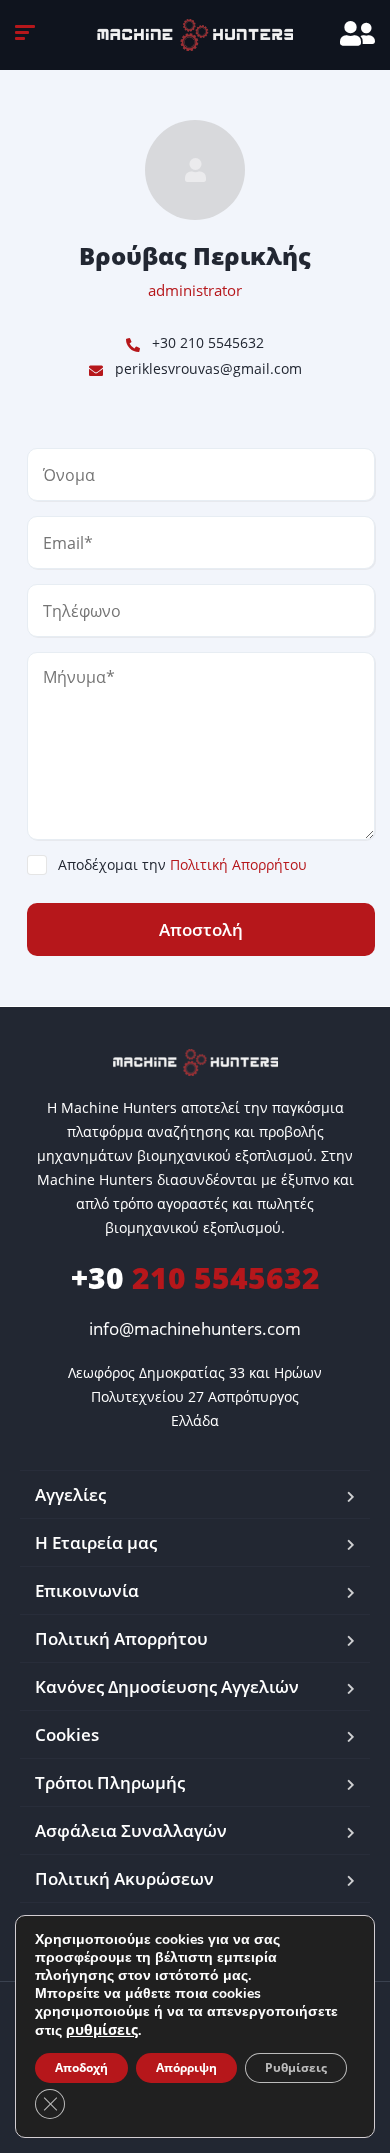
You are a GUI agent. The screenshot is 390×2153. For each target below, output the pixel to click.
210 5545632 (195, 1277)
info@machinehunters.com (195, 1328)
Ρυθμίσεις (296, 2067)
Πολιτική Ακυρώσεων (124, 1878)
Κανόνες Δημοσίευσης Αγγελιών (167, 1686)
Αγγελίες (70, 1494)
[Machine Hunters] (195, 35)
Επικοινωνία (87, 1590)
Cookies (67, 1734)
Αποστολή (201, 929)
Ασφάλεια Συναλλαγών (131, 1830)
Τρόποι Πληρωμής (110, 1782)
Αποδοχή (81, 2067)
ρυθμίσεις (102, 2030)
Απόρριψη (186, 2067)
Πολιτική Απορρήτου (238, 864)
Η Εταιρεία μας (96, 1542)
